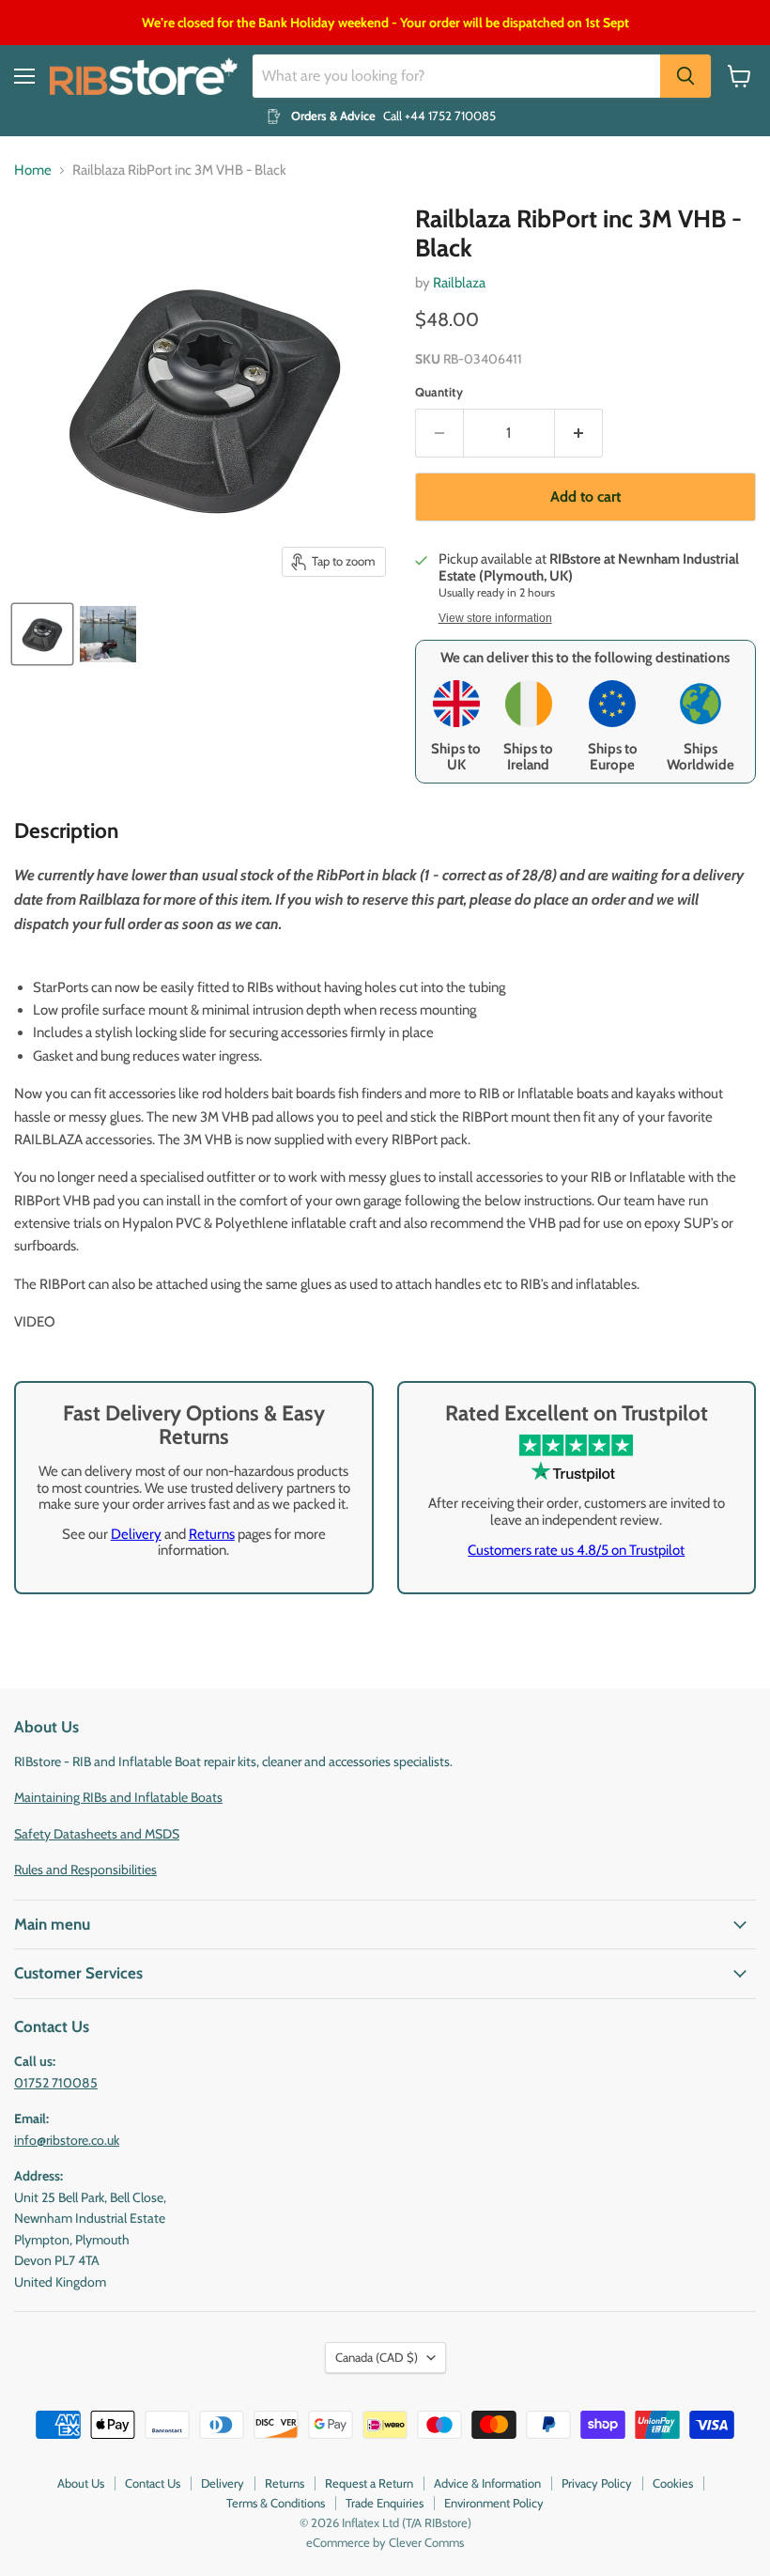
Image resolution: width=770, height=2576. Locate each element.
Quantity (439, 392)
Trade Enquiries (385, 2503)
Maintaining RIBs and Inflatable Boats (118, 1797)
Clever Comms (426, 2542)
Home (33, 171)
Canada (377, 2357)
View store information (495, 618)
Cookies (673, 2483)
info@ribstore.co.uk (67, 2140)
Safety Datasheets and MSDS (97, 1834)
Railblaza (459, 283)
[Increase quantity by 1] (579, 433)
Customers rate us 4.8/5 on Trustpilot (576, 1550)
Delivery (136, 1534)
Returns (212, 1534)
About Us (81, 2483)
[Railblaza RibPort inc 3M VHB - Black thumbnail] (42, 634)
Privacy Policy (597, 2483)
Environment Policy (494, 2503)
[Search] (685, 76)
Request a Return (369, 2483)
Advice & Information (487, 2483)
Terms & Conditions (276, 2503)
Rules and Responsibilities (85, 1870)
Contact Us (153, 2483)
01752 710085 (56, 2083)
